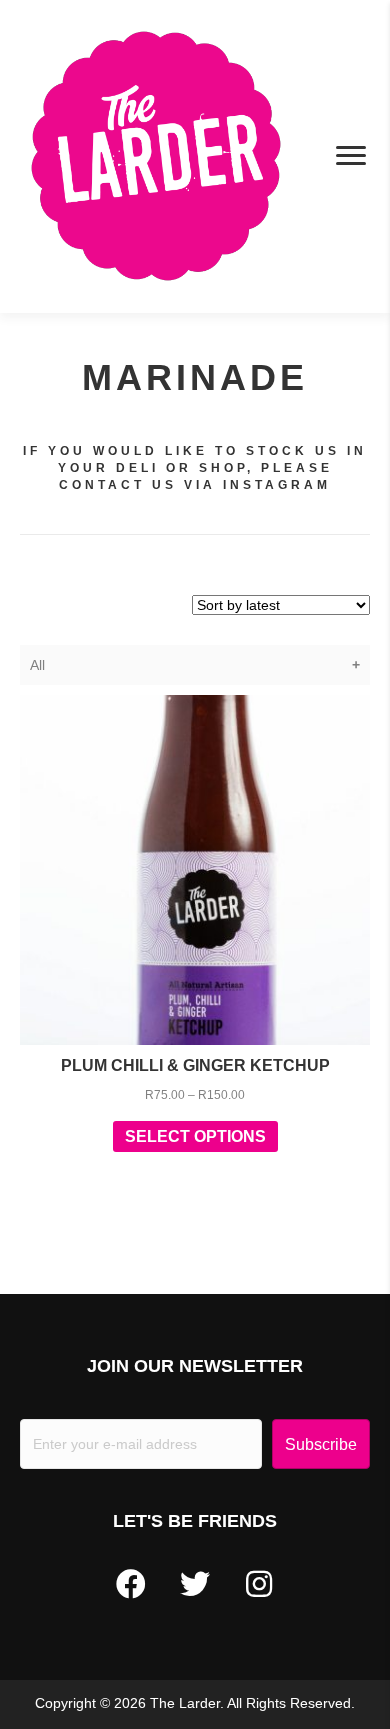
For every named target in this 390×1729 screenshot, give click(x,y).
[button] (131, 1584)
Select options (195, 1136)
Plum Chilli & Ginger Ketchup (195, 1065)
